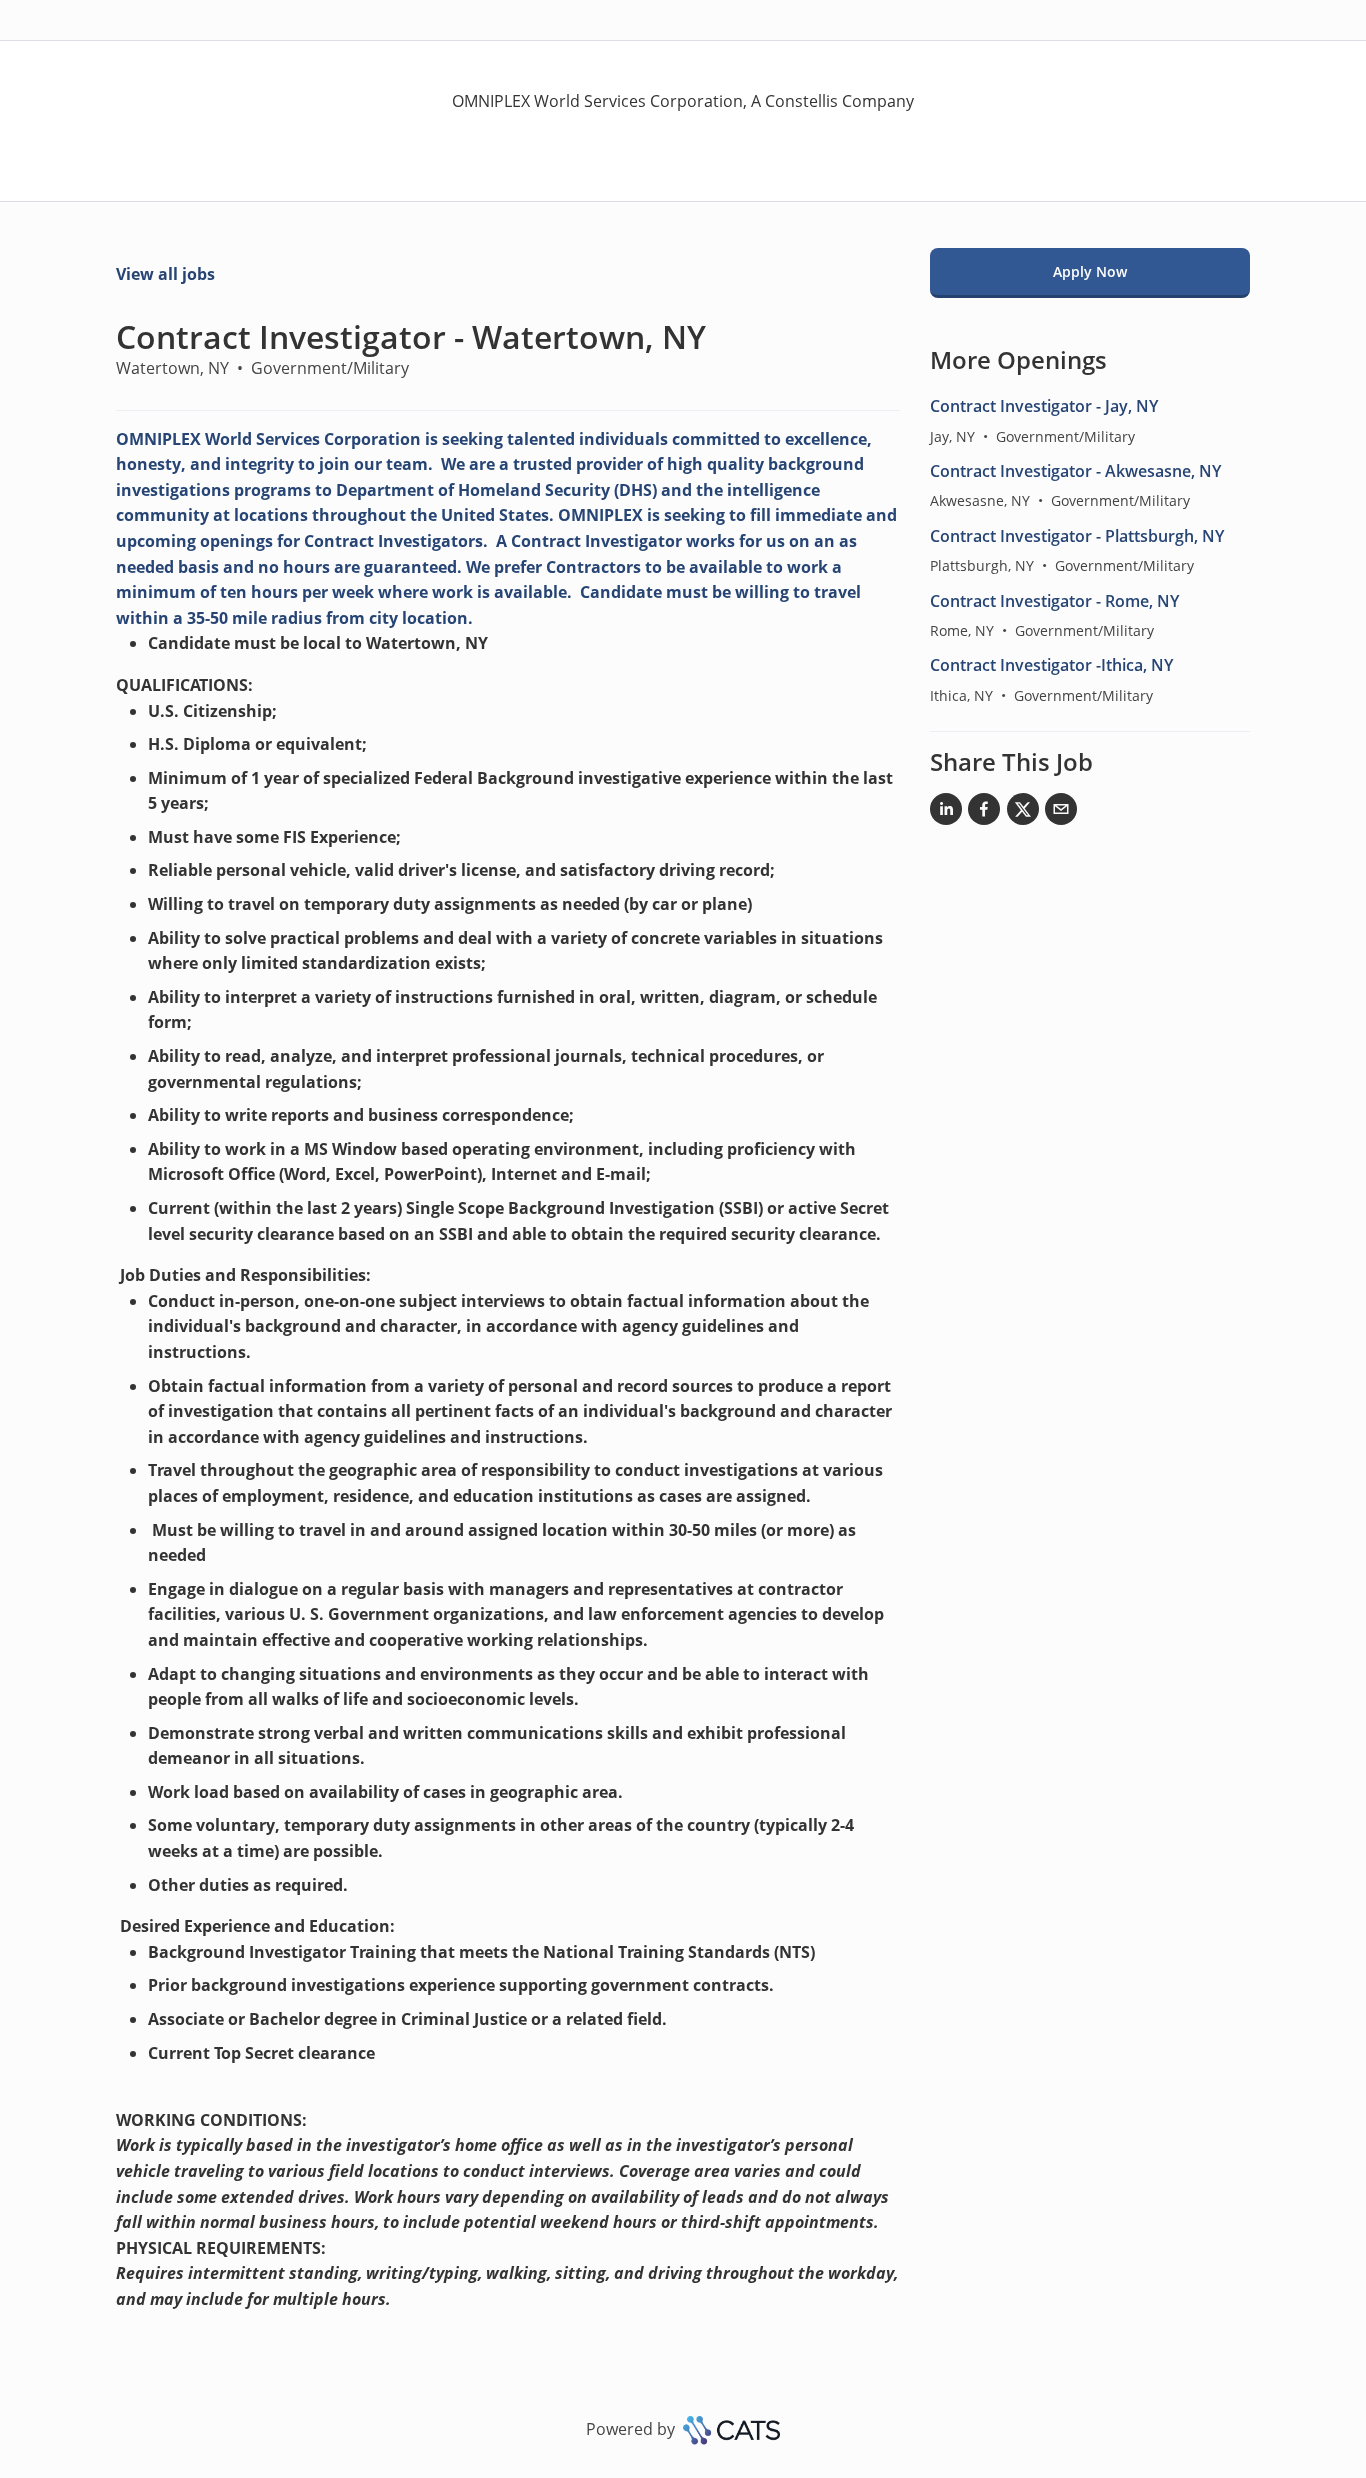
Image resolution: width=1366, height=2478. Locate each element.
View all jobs (165, 274)
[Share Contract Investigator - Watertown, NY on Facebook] (984, 813)
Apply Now (1090, 271)
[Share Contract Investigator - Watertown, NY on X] (1023, 813)
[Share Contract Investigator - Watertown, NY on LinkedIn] (946, 813)
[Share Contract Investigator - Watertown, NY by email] (1061, 813)
